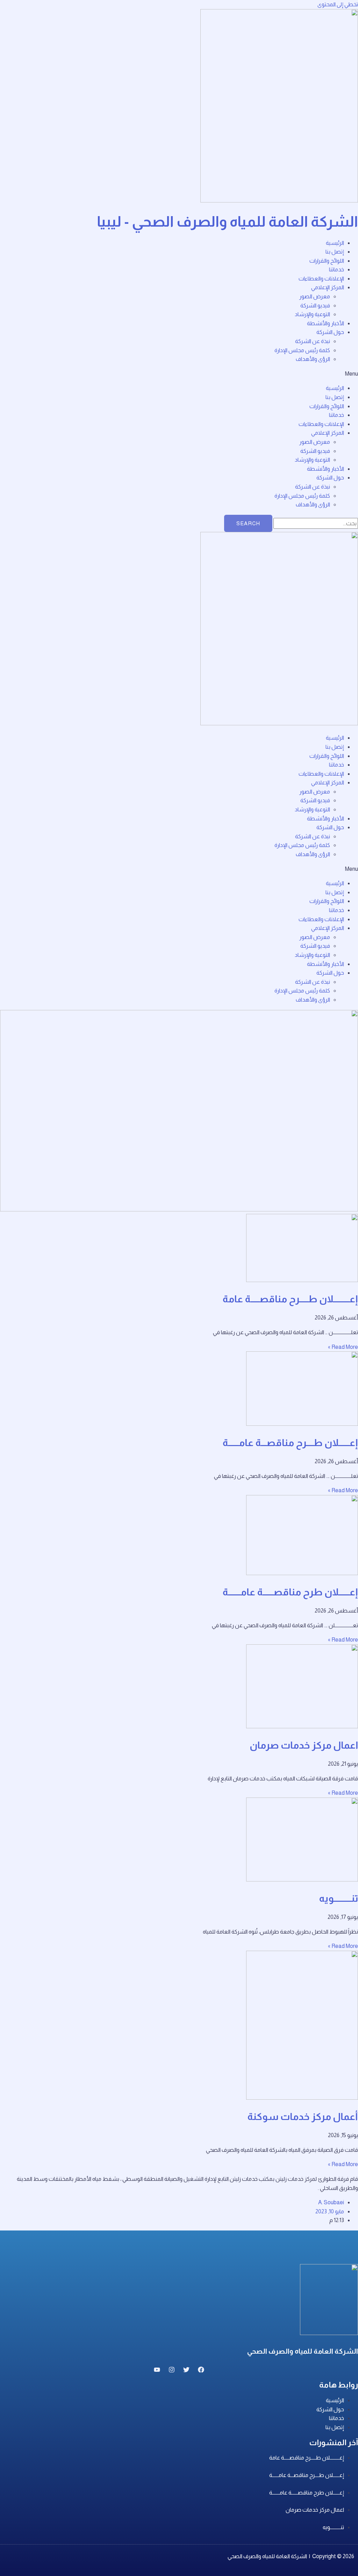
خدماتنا (336, 269)
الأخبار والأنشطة (325, 323)
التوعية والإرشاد (312, 314)
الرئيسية (335, 243)
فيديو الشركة (315, 305)
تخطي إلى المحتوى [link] (338, 4)
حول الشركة (330, 332)
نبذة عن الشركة (313, 341)
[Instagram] (172, 2371)
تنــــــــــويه (338, 1898)
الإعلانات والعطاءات (321, 279)
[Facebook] (201, 2371)
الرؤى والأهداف (313, 359)
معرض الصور (315, 296)
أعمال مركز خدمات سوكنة (303, 2117)
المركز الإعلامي (328, 287)
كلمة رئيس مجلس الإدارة (302, 350)
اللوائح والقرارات (327, 261)
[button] (179, 374)
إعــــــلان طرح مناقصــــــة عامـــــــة (290, 1592)
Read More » (343, 1347)
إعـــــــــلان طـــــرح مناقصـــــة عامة (290, 1299)
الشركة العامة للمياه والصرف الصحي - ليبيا (227, 222)
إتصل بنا (335, 252)
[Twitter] (186, 2371)
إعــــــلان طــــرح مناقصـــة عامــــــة (290, 1443)
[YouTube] (157, 2371)
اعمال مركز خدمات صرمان (304, 1745)
